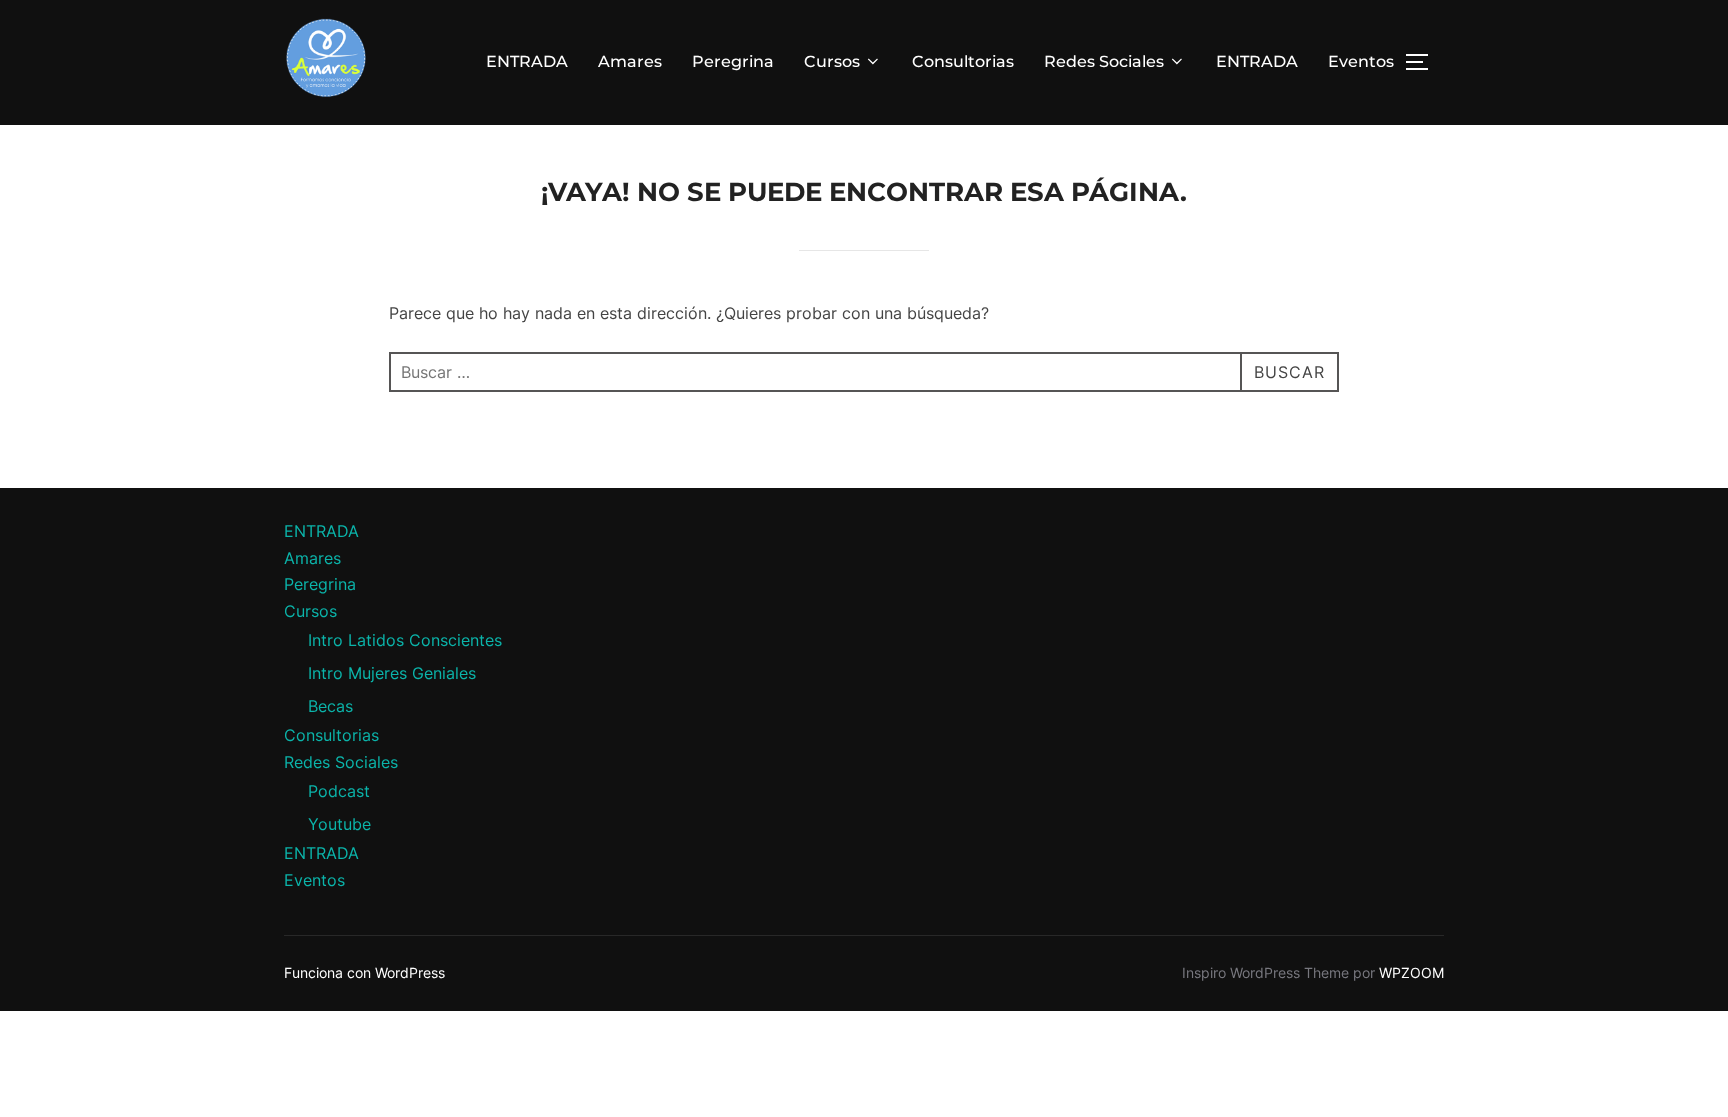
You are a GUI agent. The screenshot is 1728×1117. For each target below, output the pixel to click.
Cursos (832, 61)
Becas (330, 706)
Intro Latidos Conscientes (405, 640)
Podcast (339, 791)
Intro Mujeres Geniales (392, 673)
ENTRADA (527, 61)
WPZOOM (1411, 972)
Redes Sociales (1104, 61)
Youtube (339, 824)
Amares (630, 61)
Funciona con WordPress (364, 972)
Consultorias (963, 61)
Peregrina (733, 61)
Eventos (1361, 61)
